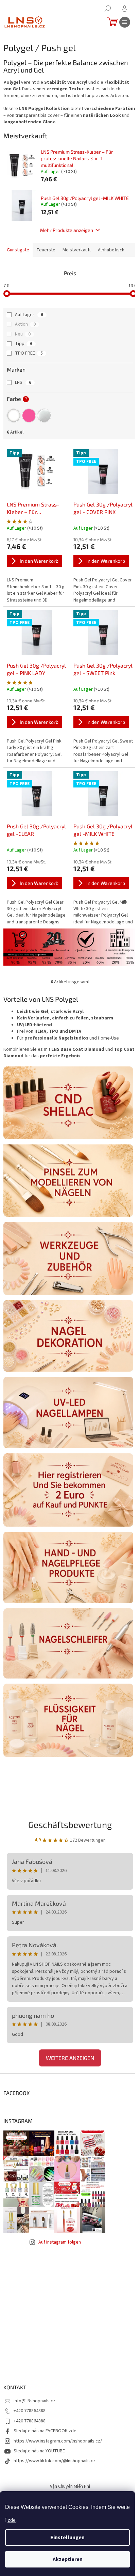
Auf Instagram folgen (60, 2242)
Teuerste (46, 250)
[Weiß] (14, 416)
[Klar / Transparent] (44, 416)
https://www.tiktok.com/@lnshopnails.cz (55, 2461)
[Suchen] (108, 9)
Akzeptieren (68, 2559)
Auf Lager (29, 315)
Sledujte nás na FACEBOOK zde (45, 2431)
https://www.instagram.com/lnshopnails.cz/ (58, 2441)
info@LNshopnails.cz (34, 2401)
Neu (23, 334)
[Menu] (125, 22)
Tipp (24, 344)
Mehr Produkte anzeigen (67, 230)
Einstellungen (67, 2538)
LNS (23, 383)
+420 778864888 (30, 2411)
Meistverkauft (77, 250)
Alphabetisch (111, 250)
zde (12, 2520)
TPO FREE (29, 353)
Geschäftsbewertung (70, 1824)
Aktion (25, 324)
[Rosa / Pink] (29, 416)
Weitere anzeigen (70, 2058)
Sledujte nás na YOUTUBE (39, 2451)
